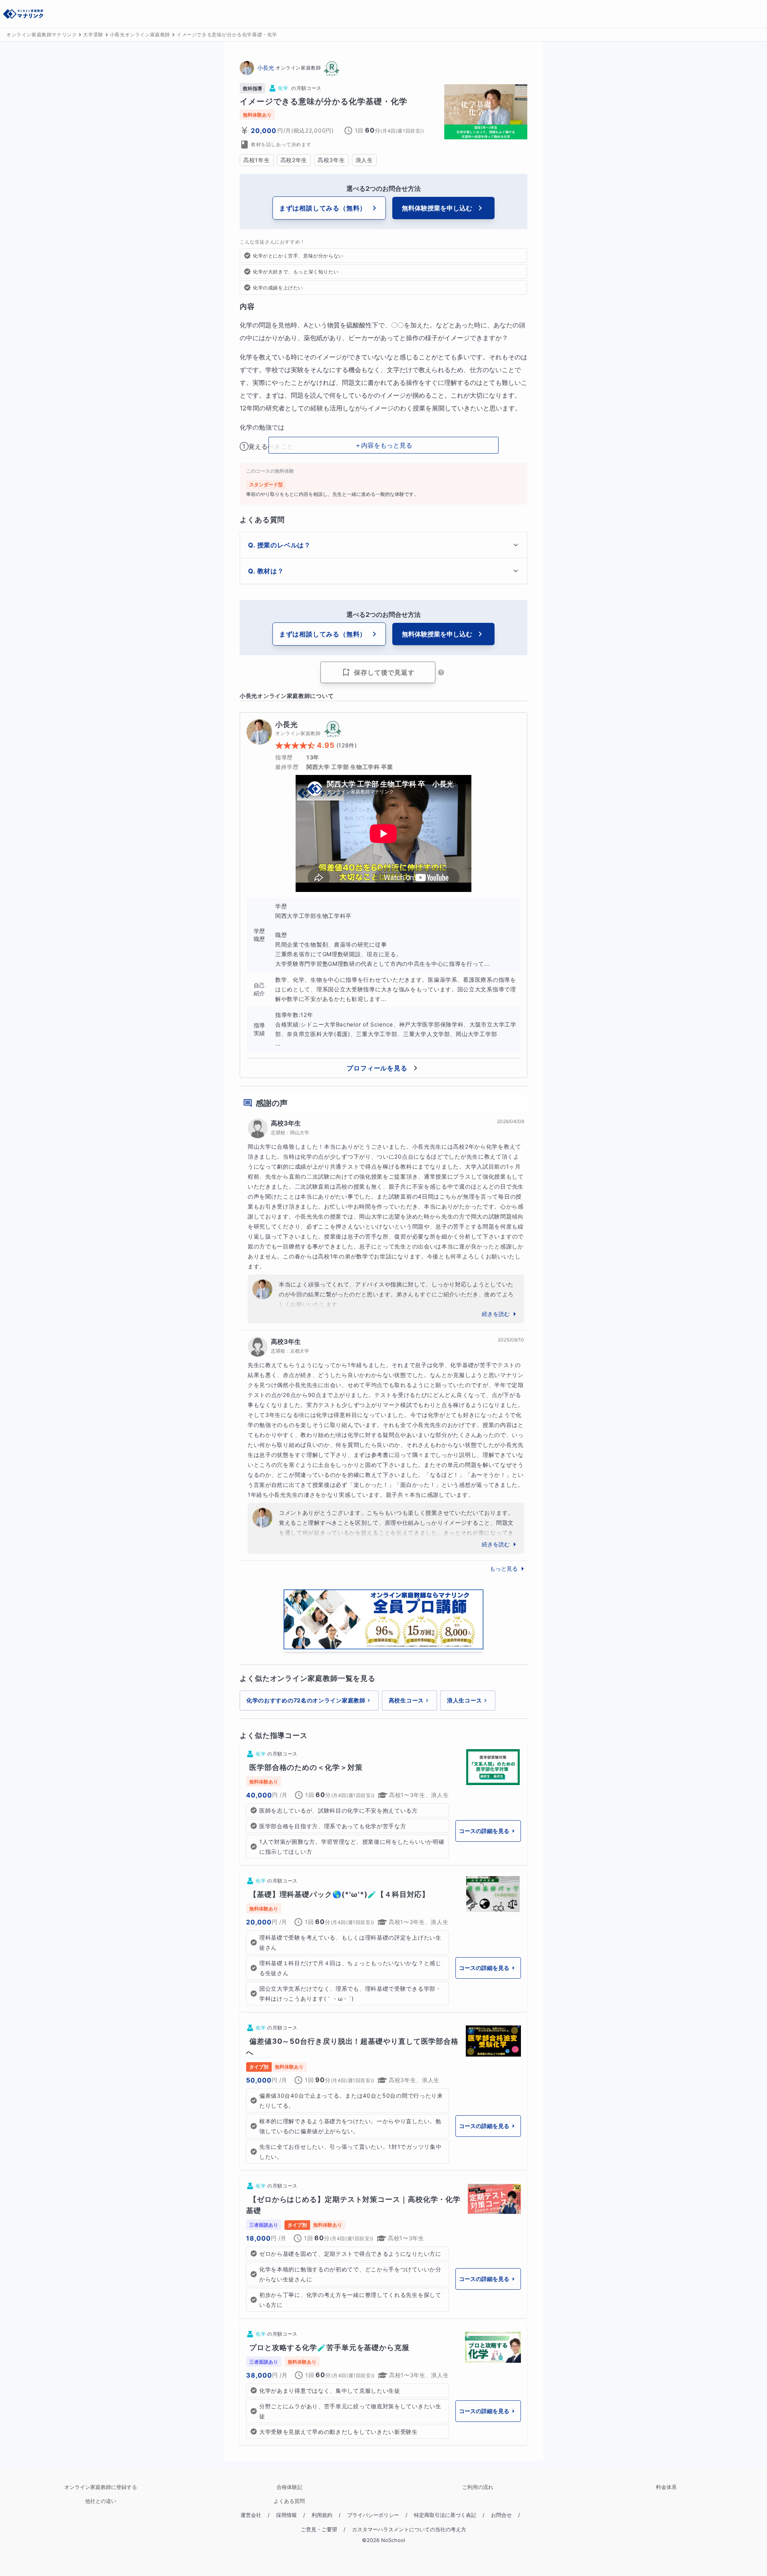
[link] (383, 1804)
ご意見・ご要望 (319, 2529)
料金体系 (666, 2487)
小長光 (266, 68)
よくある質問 (289, 2501)
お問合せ (501, 2515)
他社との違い (101, 2501)
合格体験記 (289, 2487)
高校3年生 (286, 1123)
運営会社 (251, 2515)
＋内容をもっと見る (383, 445)
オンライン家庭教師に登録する (101, 2487)
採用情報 (286, 2515)
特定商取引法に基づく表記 (445, 2515)
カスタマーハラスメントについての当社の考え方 (409, 2529)
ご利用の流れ (478, 2487)
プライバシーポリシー (373, 2515)
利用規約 (322, 2515)
